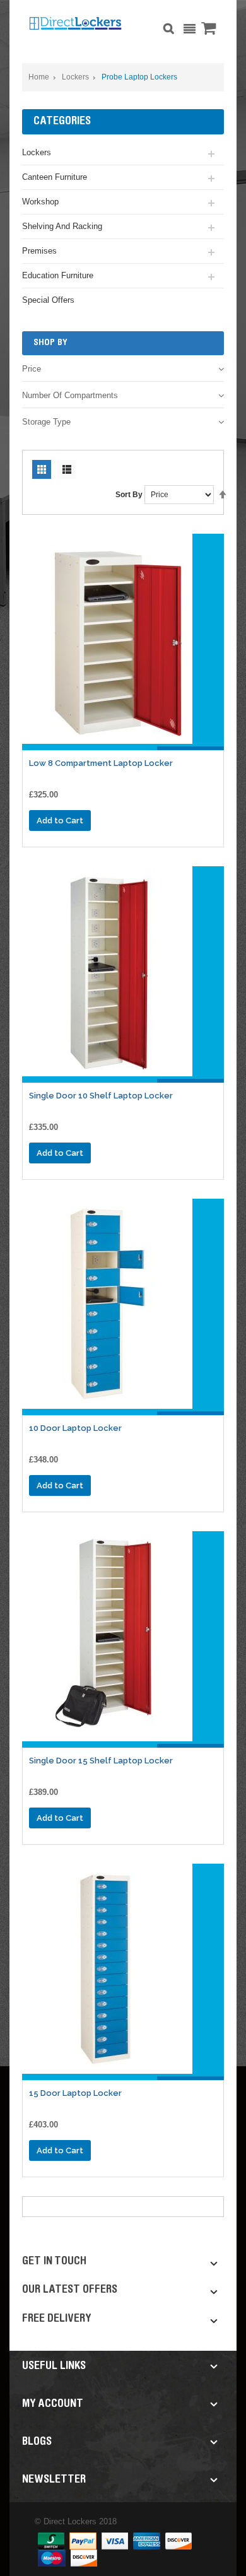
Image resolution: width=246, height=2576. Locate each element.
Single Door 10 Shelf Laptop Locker (101, 1096)
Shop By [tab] (50, 343)
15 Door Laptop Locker (75, 2093)
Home (39, 77)
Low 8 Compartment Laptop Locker (101, 763)
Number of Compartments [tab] (70, 395)
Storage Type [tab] (46, 422)
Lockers (75, 77)
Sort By (129, 495)
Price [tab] (32, 369)
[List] (67, 469)
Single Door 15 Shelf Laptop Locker (101, 1761)
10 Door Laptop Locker (75, 1428)
